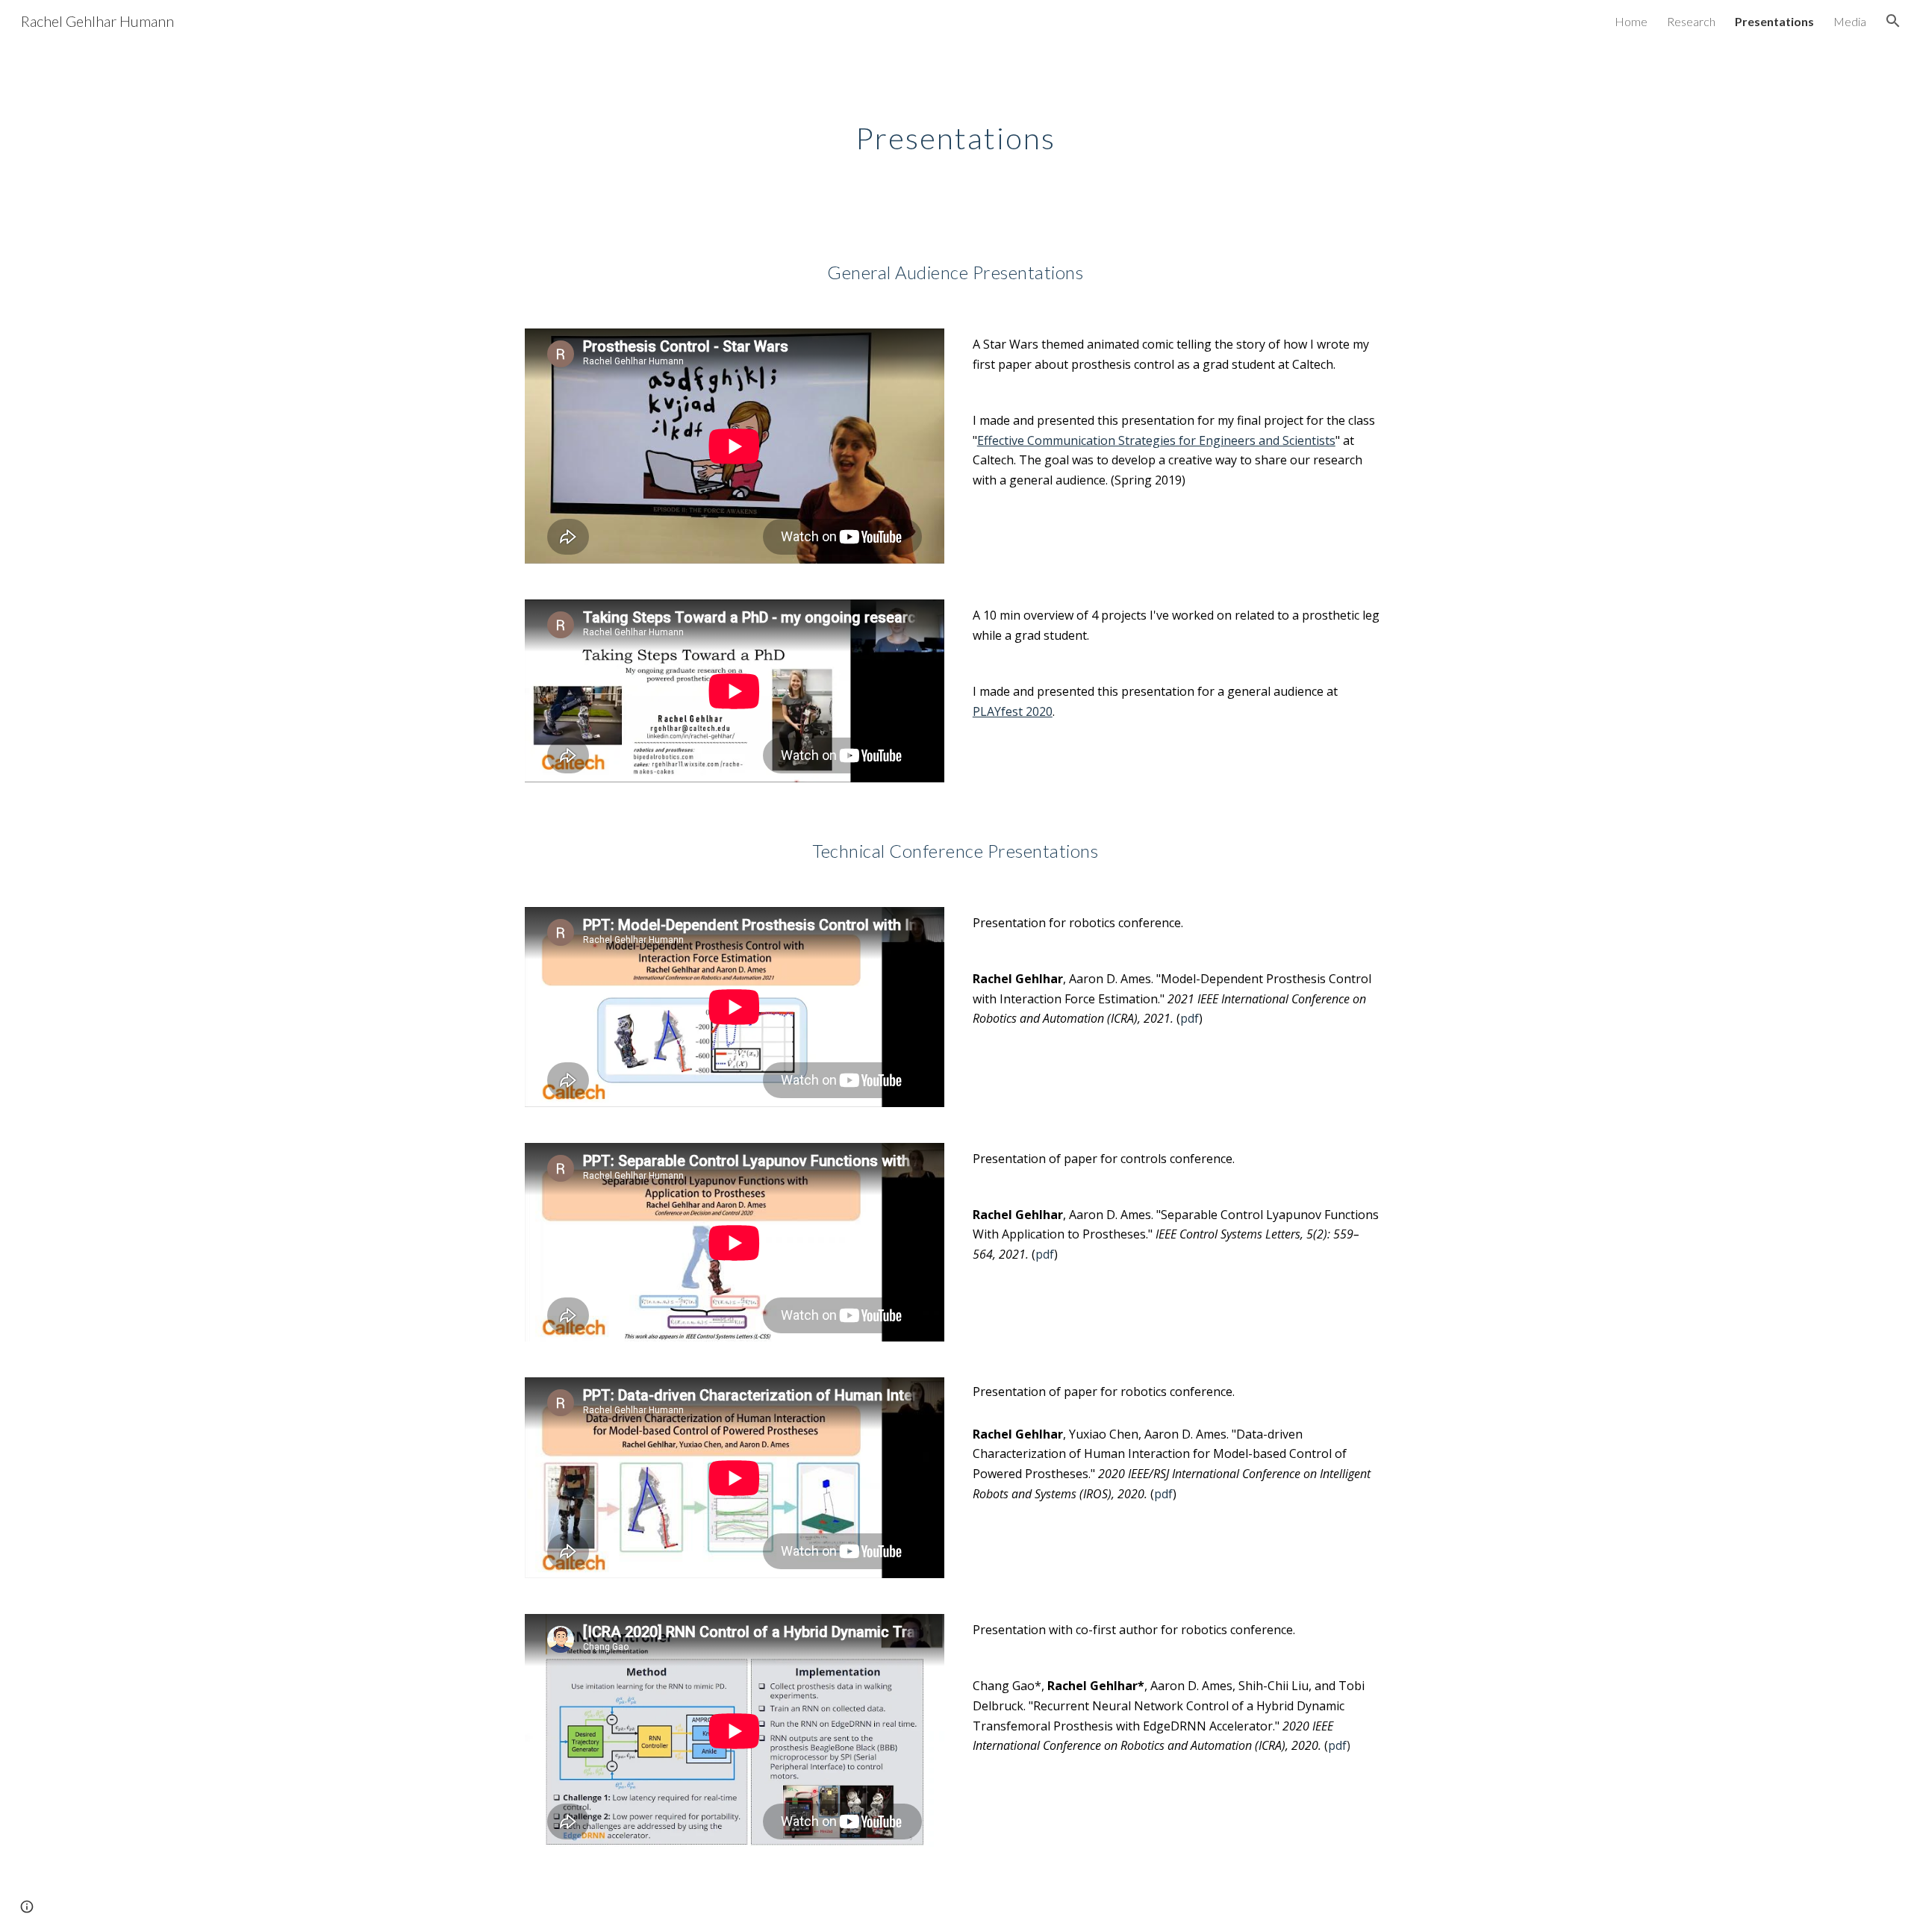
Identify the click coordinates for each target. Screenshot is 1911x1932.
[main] (955, 132)
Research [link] (1691, 21)
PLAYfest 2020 (1013, 711)
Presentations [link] (1774, 21)
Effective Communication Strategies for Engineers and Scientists (1156, 440)
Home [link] (1631, 21)
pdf (1190, 1018)
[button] (1893, 21)
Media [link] (1850, 21)
